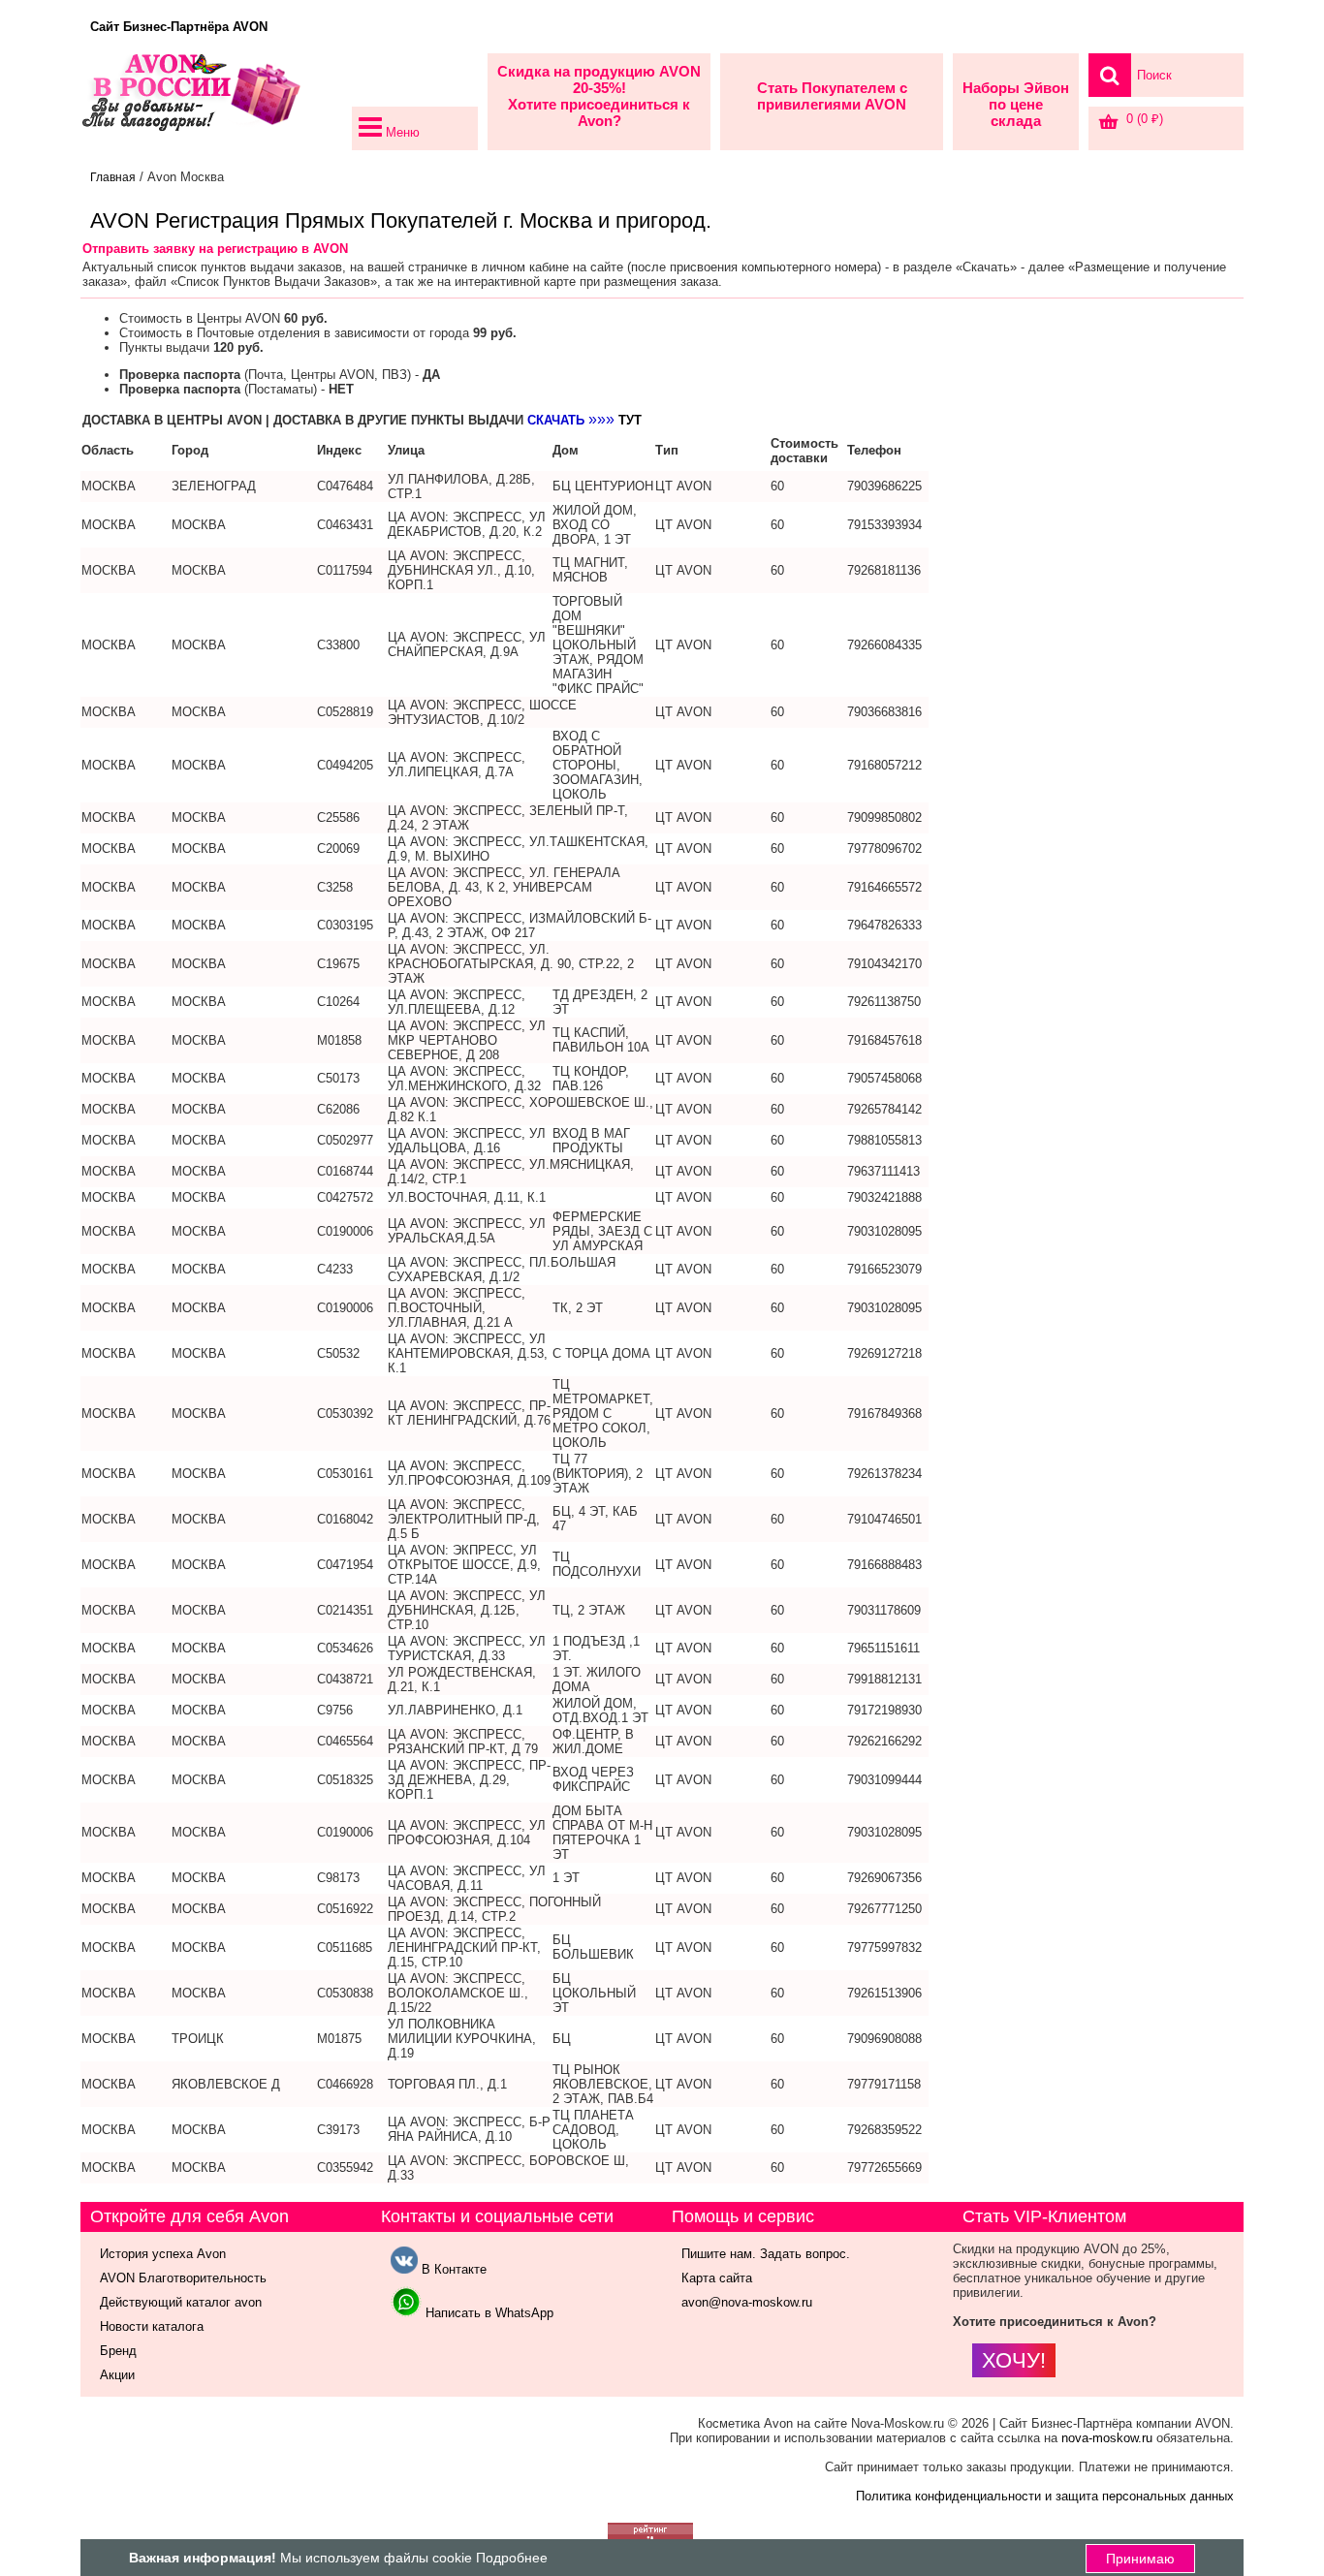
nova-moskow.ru (1107, 2438)
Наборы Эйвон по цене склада (1016, 104)
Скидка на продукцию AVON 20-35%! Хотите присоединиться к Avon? (599, 96)
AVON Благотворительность (183, 2278)
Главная (113, 177)
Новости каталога (152, 2326)
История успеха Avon (163, 2254)
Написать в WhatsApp (488, 2313)
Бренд (118, 2351)
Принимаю (1140, 2559)
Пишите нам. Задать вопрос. (766, 2254)
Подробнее (512, 2558)
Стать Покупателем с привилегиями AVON (832, 96)
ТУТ (630, 420)
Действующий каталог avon (181, 2302)
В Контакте (452, 2269)
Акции (117, 2375)
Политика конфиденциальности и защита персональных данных (1045, 2496)
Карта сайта (717, 2278)
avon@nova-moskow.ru (747, 2302)
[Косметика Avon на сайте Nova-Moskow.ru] (211, 102)
